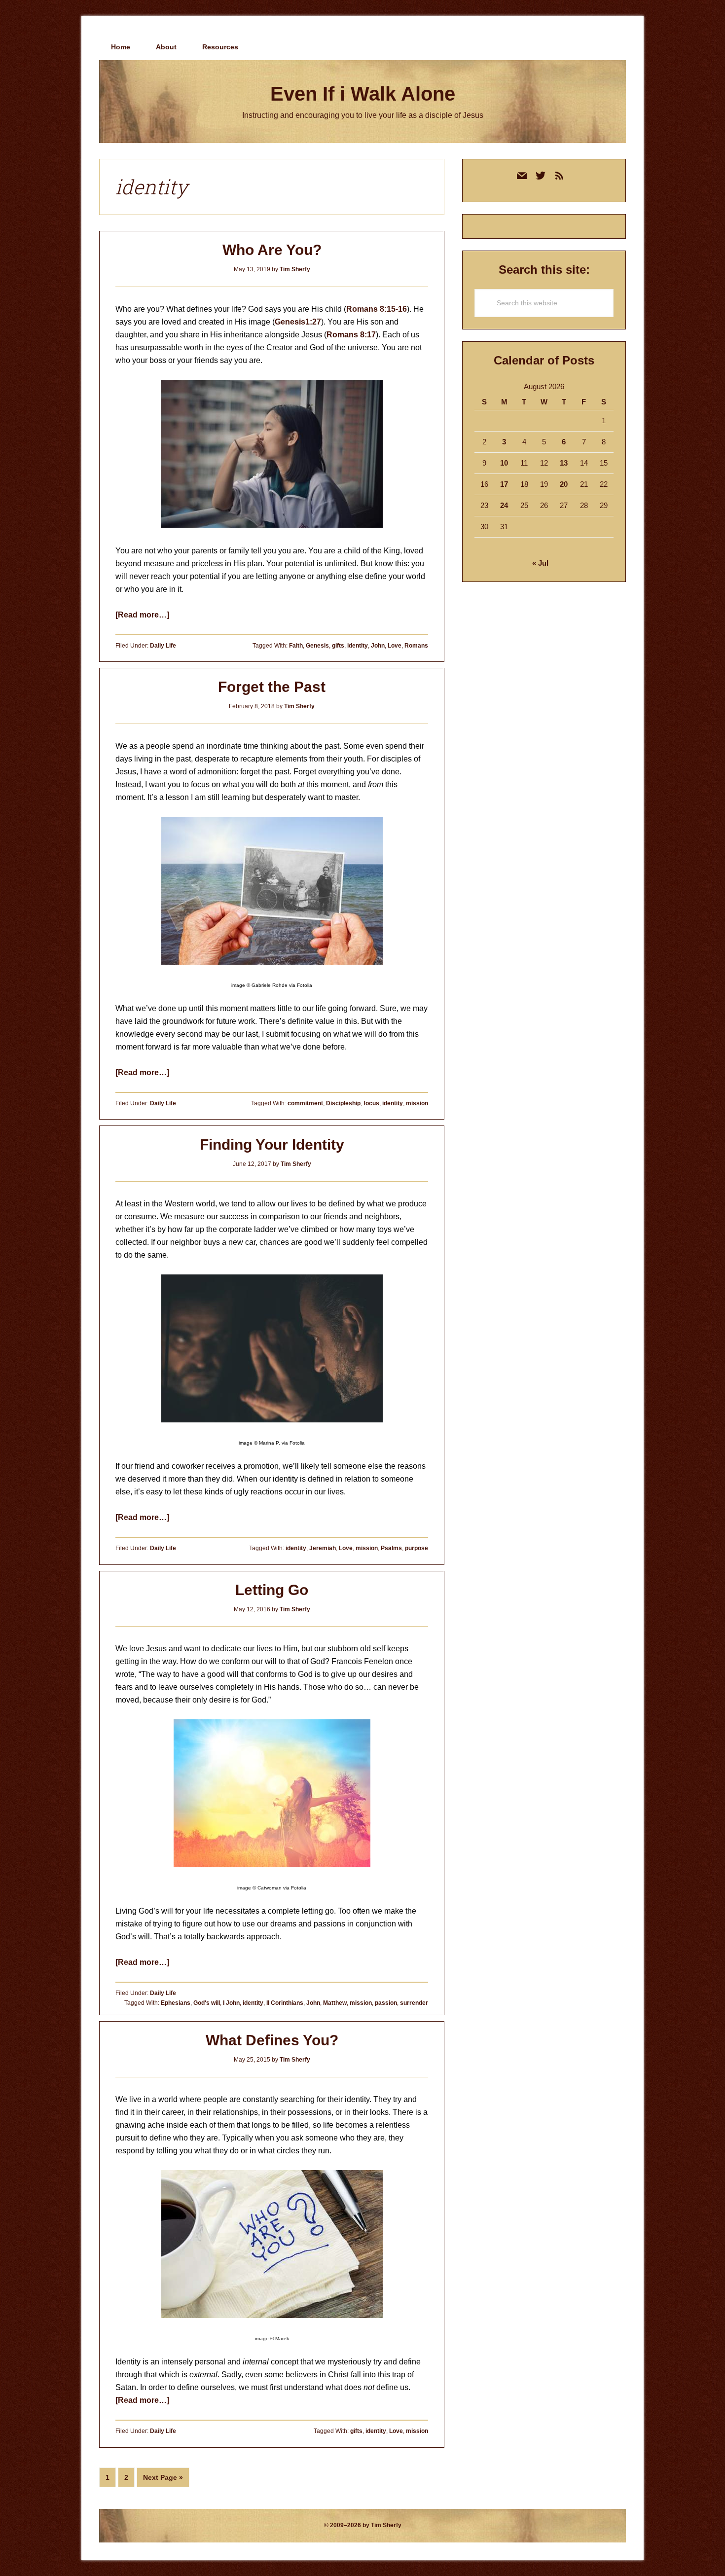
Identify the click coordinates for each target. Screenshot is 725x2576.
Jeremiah (323, 1548)
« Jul (540, 563)
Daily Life (163, 646)
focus (371, 1103)
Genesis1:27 (298, 322)
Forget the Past (272, 687)
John (378, 646)
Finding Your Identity (272, 1144)
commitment (305, 1103)
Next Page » (163, 2480)
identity (358, 646)
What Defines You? (272, 2040)
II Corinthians (285, 2003)
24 (504, 505)
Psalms (391, 1548)
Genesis (317, 646)
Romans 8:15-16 (377, 309)
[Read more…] (142, 615)
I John (231, 2003)
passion (386, 2003)
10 (504, 463)
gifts (338, 646)
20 (564, 484)
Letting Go (272, 1590)
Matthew (335, 2003)
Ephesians (176, 2003)
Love (395, 646)
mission (417, 1103)
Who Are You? (272, 250)
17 (504, 484)
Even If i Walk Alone (363, 94)
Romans (416, 646)
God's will (207, 2003)
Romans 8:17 (351, 335)
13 (564, 463)
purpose (417, 1548)
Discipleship (343, 1103)
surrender (414, 2003)
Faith (296, 646)
